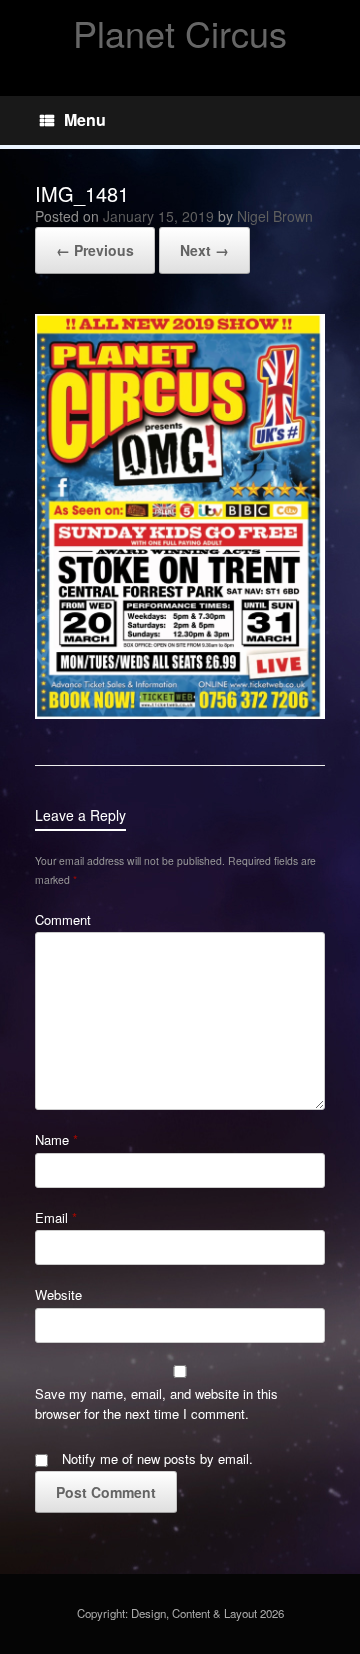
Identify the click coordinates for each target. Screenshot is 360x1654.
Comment (63, 919)
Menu (85, 119)
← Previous (95, 250)
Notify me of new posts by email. (157, 1458)
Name (56, 1139)
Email (56, 1217)
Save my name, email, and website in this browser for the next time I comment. (156, 1403)
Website (58, 1294)
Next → (204, 250)
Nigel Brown (275, 216)
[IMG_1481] (180, 713)
